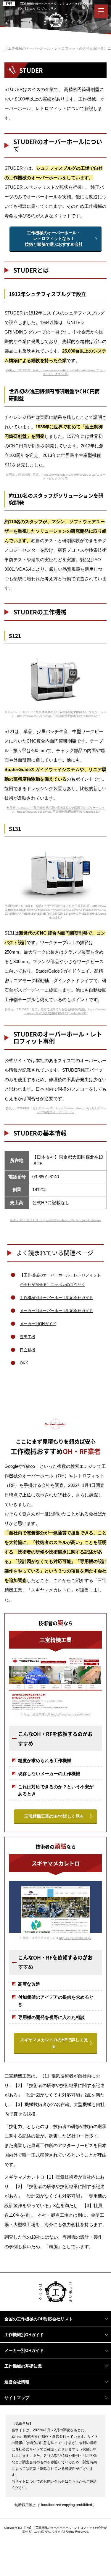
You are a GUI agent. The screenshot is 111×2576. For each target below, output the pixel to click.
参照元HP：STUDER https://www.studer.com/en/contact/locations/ (55, 1220)
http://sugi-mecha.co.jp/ (75, 1938)
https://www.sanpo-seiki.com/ (71, 1714)
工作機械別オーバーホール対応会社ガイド (56, 1298)
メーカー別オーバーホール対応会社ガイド (56, 1311)
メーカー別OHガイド (38, 1324)
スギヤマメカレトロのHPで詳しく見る (54, 2043)
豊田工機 (28, 1337)
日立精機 (28, 1350)
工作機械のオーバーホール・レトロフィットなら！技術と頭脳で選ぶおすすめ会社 (54, 239)
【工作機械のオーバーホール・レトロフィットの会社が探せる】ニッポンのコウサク (60, 1280)
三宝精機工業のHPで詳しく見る (54, 1816)
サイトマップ (17, 2398)
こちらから (77, 2481)
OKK (24, 1363)
